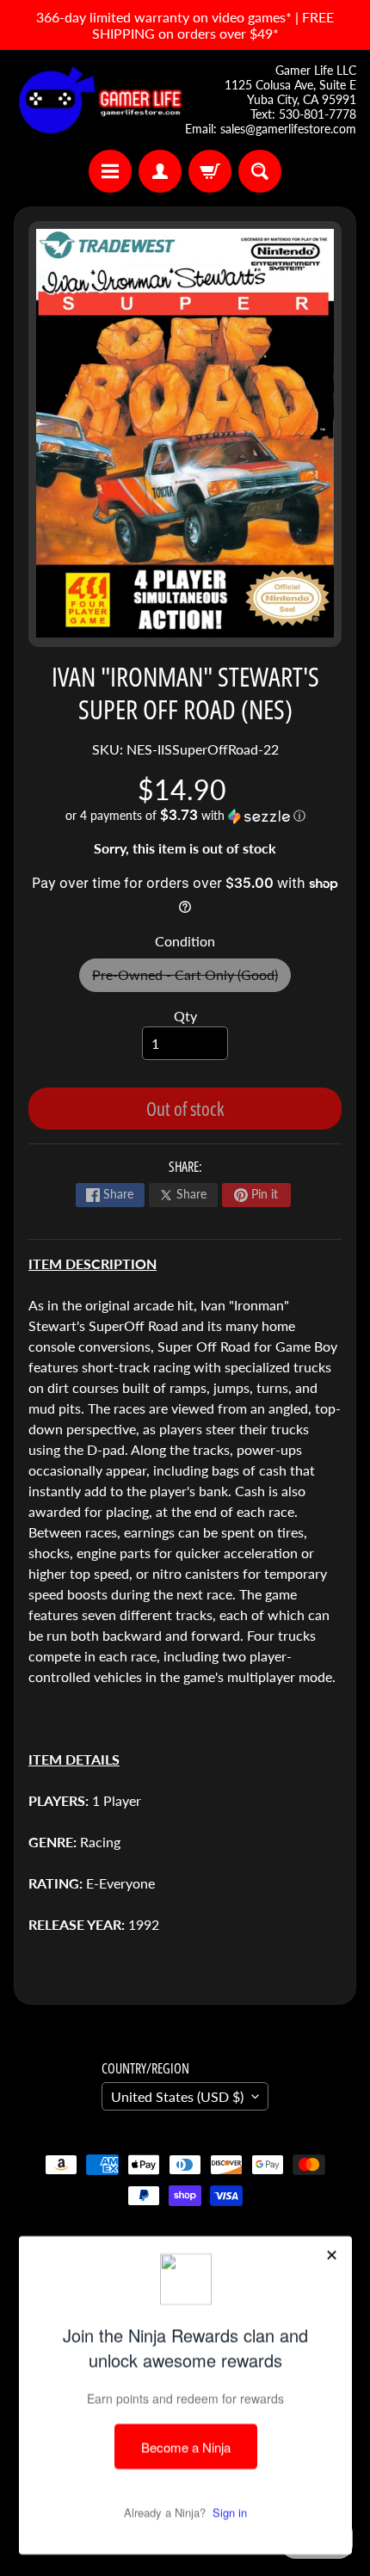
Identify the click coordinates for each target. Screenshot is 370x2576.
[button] (185, 816)
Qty (185, 1016)
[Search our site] (260, 171)
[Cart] (210, 171)
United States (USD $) (177, 2096)
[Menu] (110, 171)
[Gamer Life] (99, 100)
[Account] (160, 171)
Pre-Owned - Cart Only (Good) (191, 979)
